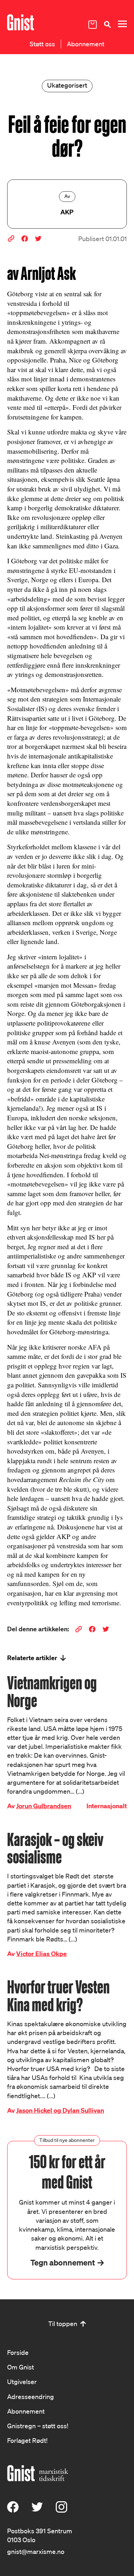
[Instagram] (61, 2510)
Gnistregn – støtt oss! (38, 2426)
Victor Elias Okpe (41, 1954)
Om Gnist (21, 2367)
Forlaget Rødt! (27, 2440)
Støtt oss (42, 44)
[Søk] (107, 24)
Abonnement (86, 44)
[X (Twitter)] (37, 2510)
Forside (18, 2352)
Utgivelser (22, 2382)
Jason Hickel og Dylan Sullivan (60, 2110)
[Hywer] (21, 22)
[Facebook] (13, 2510)
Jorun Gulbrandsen (44, 1806)
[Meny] (122, 24)
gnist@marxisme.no (36, 2551)
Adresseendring (31, 2397)
